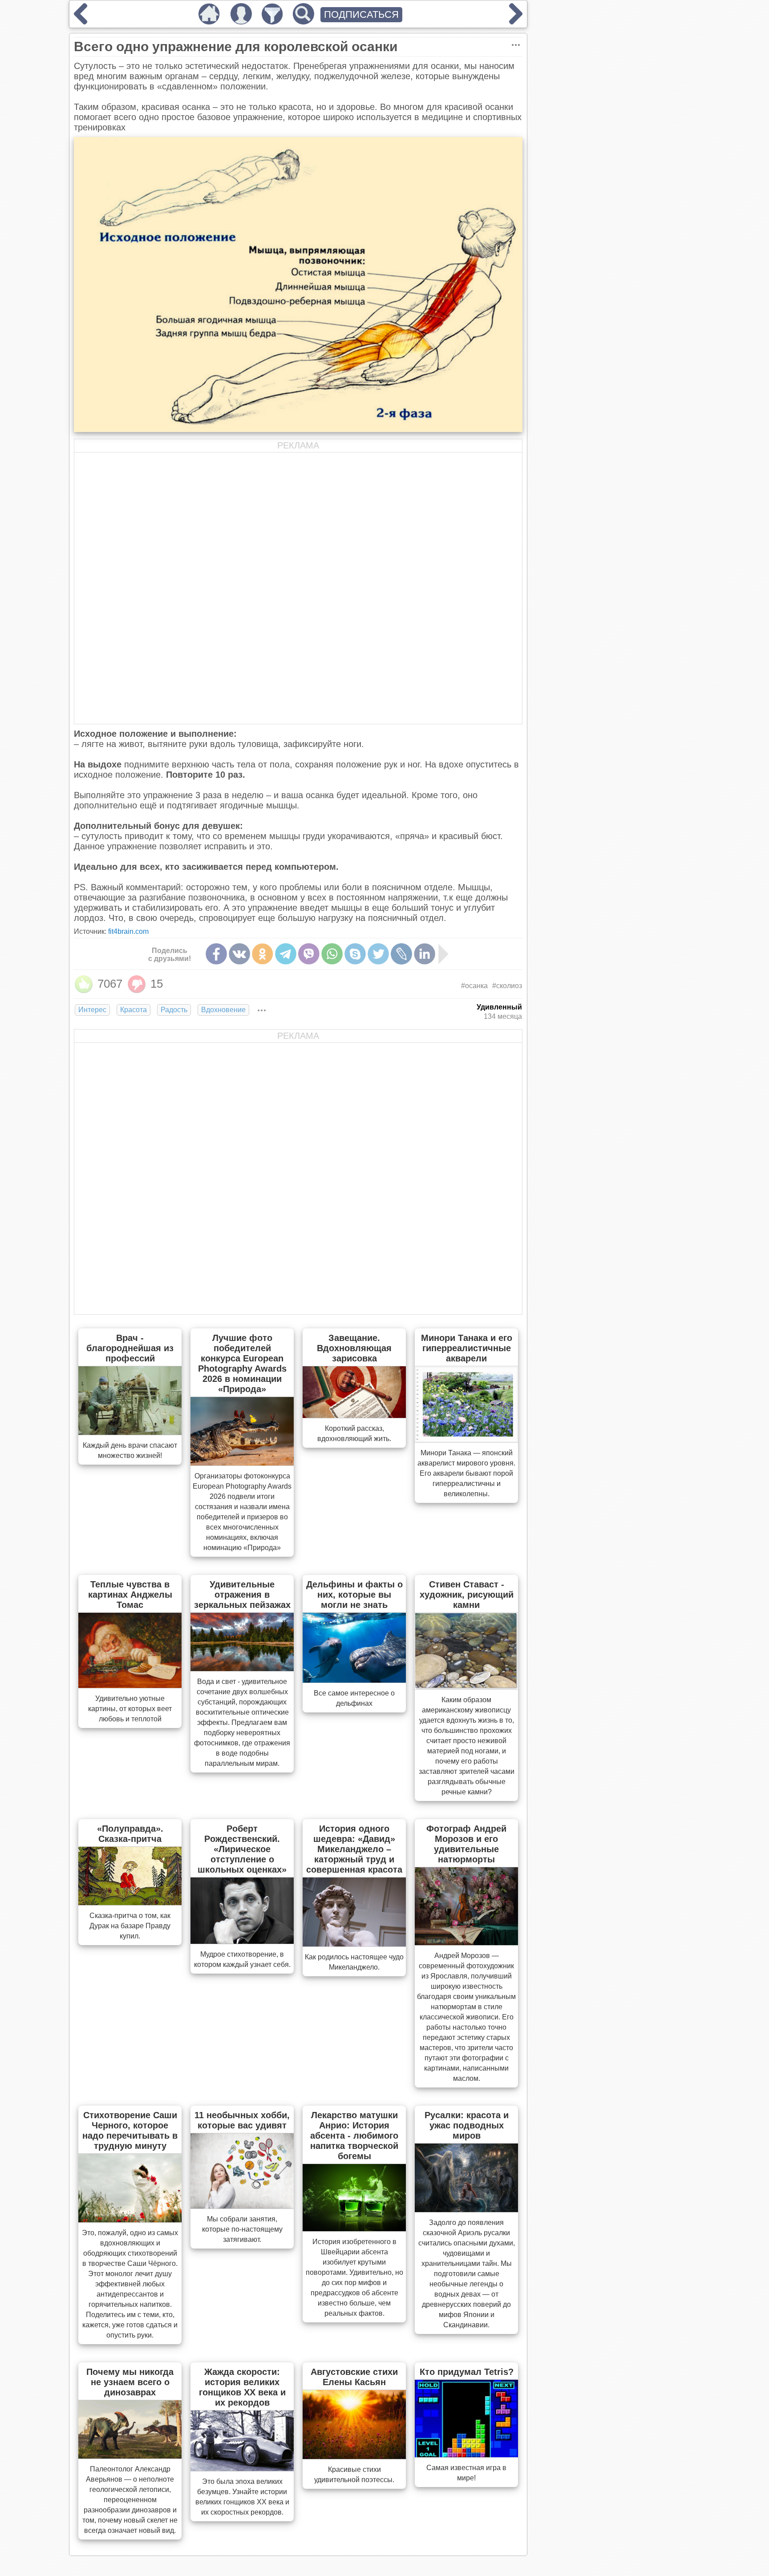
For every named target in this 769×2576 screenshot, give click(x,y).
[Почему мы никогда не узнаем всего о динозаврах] (130, 2456)
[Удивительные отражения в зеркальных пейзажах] (242, 1668)
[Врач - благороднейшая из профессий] (130, 1432)
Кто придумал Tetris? (467, 2372)
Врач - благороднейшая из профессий (130, 1348)
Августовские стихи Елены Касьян (354, 2377)
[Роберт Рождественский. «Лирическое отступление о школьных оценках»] (242, 1941)
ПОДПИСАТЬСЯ (361, 14)
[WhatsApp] (332, 954)
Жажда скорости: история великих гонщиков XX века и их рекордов (242, 2387)
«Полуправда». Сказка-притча (130, 1834)
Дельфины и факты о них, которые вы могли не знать (354, 1595)
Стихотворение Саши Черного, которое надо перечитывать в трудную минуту (130, 2130)
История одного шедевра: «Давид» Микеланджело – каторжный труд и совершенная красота (354, 1849)
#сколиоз (507, 986)
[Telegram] (286, 954)
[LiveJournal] (401, 954)
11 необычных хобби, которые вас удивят (242, 2120)
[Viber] (309, 954)
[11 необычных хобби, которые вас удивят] (242, 2206)
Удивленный (499, 1007)
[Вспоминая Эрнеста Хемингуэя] (516, 21)
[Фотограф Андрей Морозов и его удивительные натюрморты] (466, 1942)
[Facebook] (216, 954)
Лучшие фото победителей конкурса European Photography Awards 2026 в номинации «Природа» (242, 1363)
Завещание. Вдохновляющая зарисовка (354, 1348)
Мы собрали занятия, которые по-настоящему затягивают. (242, 2229)
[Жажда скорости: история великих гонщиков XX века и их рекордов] (242, 2468)
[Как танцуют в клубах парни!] (81, 21)
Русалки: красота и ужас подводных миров (467, 2125)
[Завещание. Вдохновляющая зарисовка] (354, 1415)
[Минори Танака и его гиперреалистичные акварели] (466, 1440)
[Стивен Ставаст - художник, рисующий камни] (466, 1687)
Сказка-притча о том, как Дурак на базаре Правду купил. (130, 1926)
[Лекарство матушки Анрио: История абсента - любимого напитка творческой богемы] (354, 2229)
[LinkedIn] (425, 954)
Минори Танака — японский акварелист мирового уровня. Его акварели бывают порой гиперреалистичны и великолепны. (466, 1473)
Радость (174, 1010)
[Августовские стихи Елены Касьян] (354, 2456)
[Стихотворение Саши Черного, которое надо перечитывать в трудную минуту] (130, 2220)
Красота (134, 1010)
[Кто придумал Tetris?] (466, 2455)
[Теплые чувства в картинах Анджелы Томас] (130, 1685)
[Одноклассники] (263, 954)
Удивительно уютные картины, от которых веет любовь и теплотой (130, 1709)
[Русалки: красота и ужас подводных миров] (466, 2209)
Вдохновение (223, 1010)
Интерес (92, 1010)
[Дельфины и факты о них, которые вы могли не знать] (354, 1680)
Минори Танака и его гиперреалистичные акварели (467, 1348)
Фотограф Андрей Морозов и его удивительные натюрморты (466, 1844)
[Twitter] (378, 954)
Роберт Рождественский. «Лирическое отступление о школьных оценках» (242, 1849)
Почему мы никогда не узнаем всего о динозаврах (130, 2382)
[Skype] (355, 954)
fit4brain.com (128, 931)
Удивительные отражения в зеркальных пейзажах (242, 1595)
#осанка (474, 986)
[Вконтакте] (239, 954)
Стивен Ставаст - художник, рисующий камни (467, 1595)
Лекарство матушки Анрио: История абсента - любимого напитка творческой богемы (354, 2136)
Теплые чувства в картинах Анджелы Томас (130, 1595)
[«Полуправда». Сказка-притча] (130, 1902)
